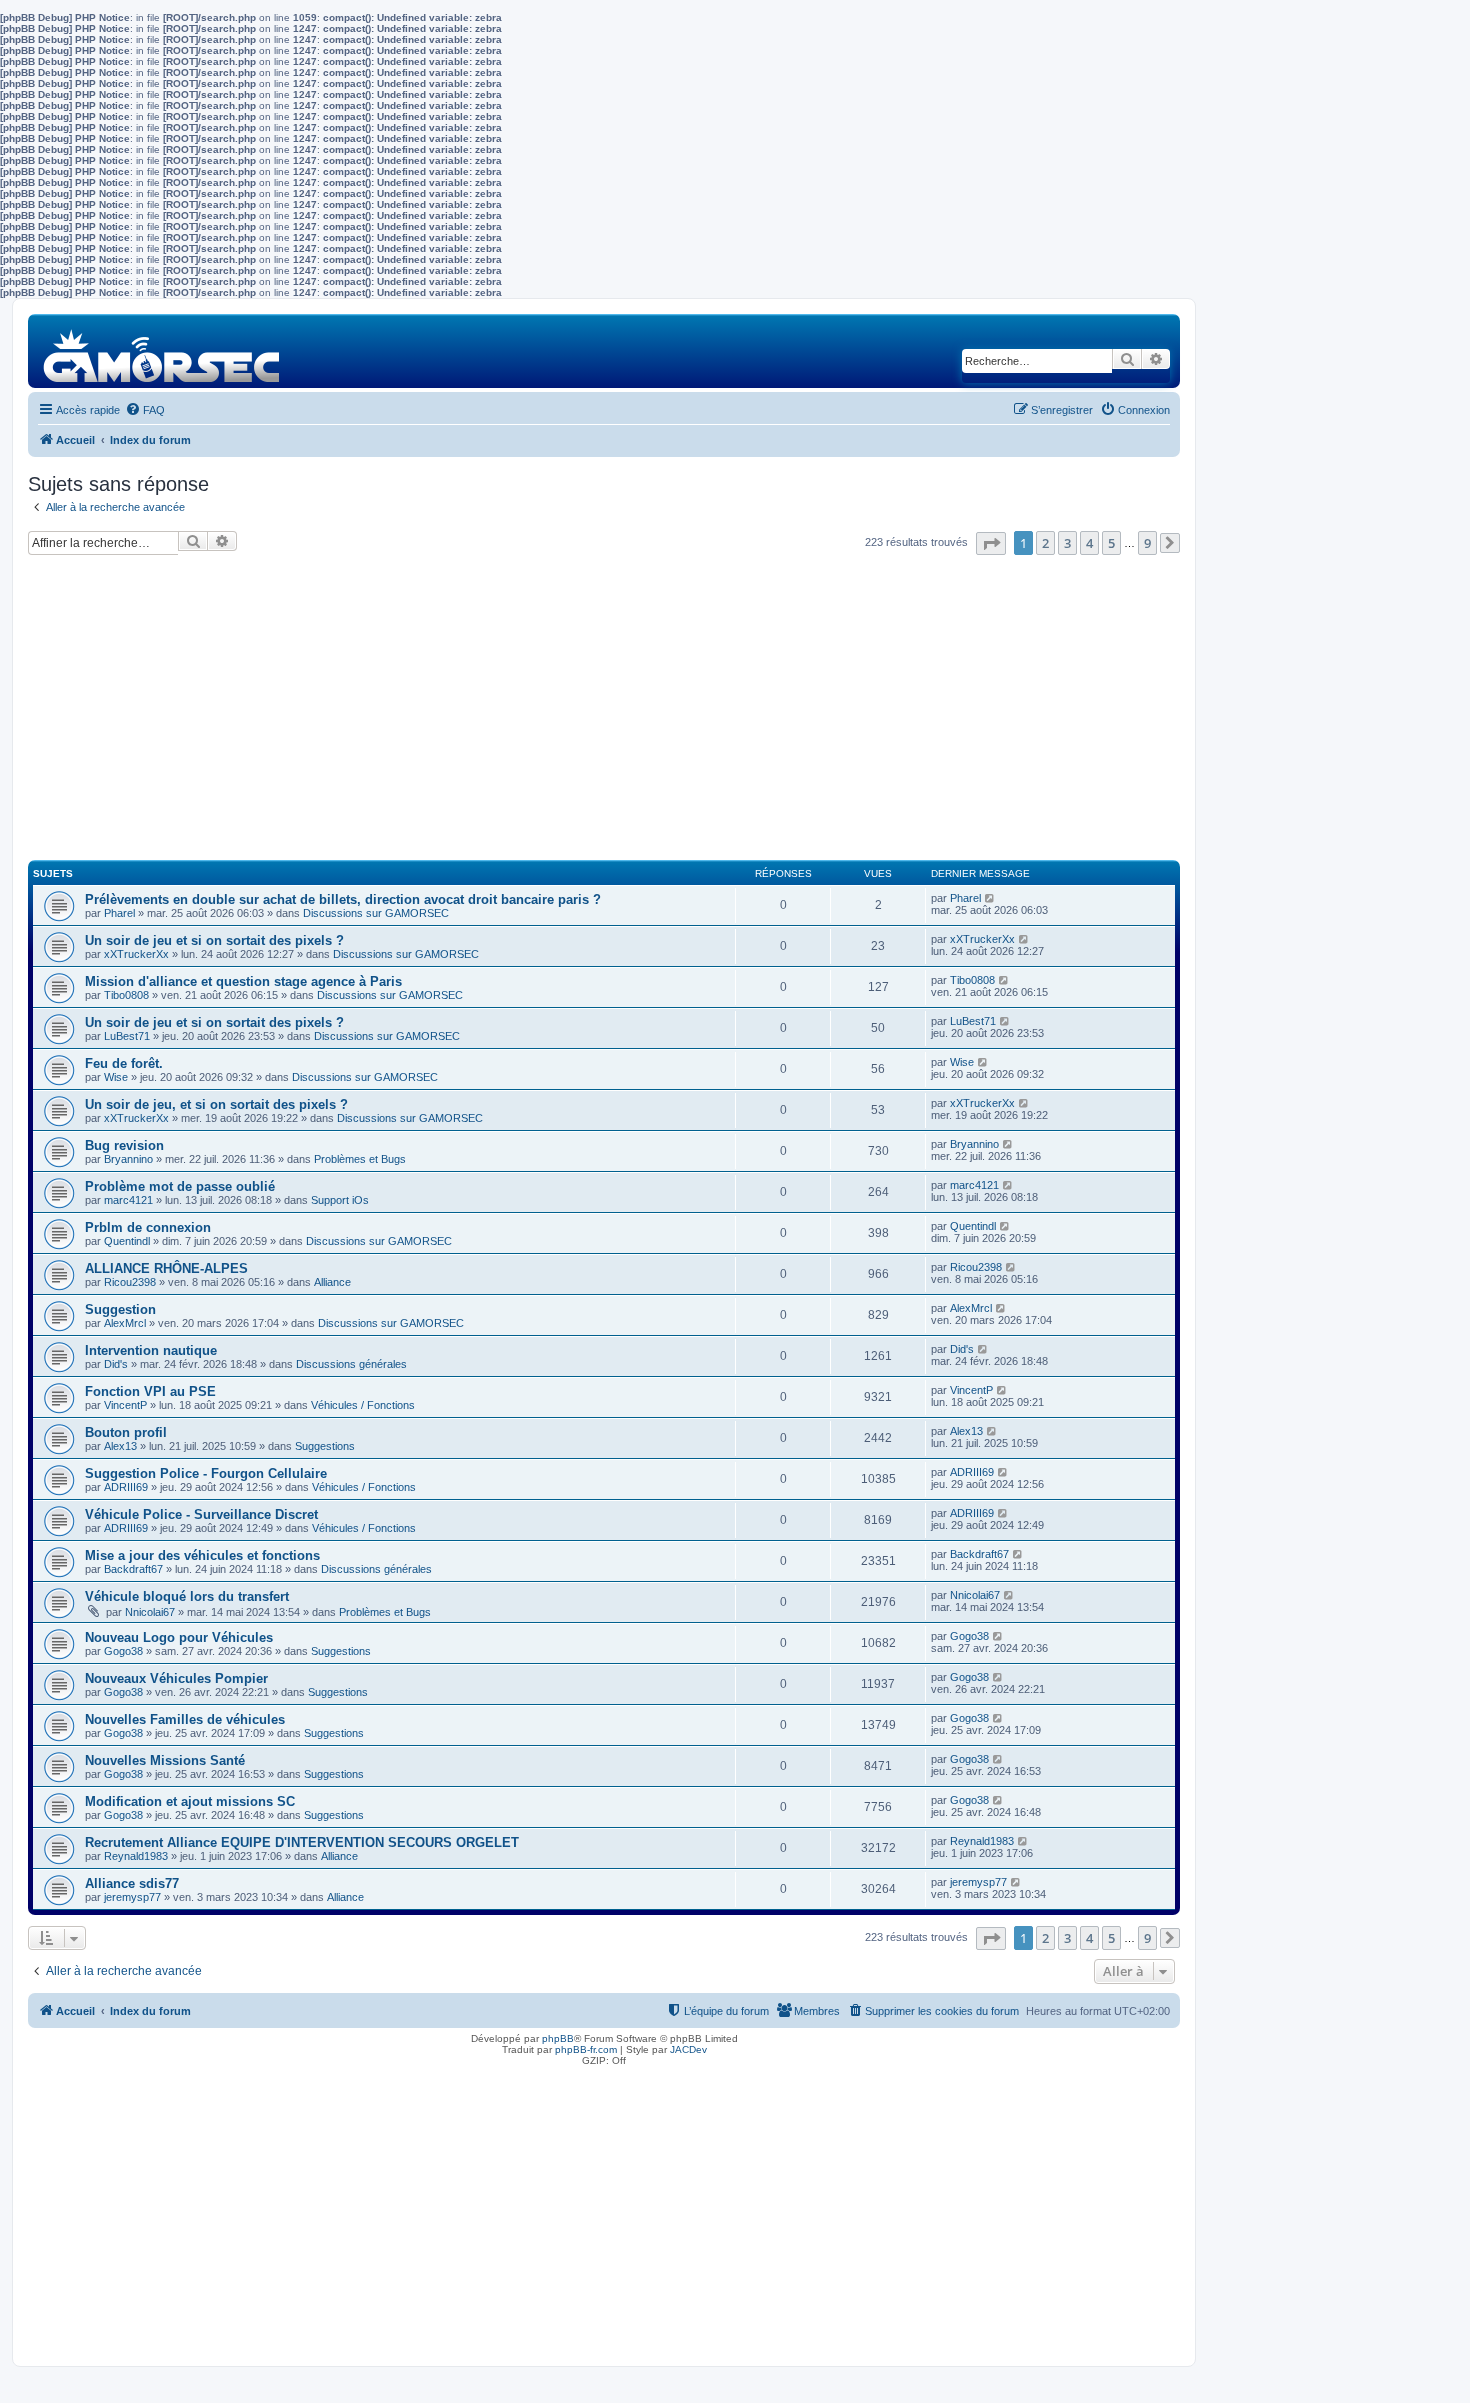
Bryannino (128, 1159)
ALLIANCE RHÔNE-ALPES (166, 1268)
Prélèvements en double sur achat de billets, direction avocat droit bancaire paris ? (343, 899)
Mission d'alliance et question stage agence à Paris (243, 981)
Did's (116, 1364)
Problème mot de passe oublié (180, 1186)
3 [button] (1067, 543)
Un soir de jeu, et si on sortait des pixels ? (216, 1104)
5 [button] (1111, 543)
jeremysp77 (132, 1897)
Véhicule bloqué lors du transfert (187, 1596)
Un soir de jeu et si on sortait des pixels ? (214, 940)
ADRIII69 (126, 1487)
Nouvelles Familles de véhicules (185, 1719)
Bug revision (124, 1145)
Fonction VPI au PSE (150, 1391)
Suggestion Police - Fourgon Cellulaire (206, 1473)
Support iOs (340, 1200)
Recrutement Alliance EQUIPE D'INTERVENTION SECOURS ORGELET (302, 1842)
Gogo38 (123, 1651)
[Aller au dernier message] (990, 898)
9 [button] (1147, 543)
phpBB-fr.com (586, 2049)
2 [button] (1045, 543)
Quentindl (127, 1241)
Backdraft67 (133, 1569)
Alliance (332, 1282)
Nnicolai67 (150, 1612)
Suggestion (120, 1309)
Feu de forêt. (124, 1063)
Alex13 (120, 1446)
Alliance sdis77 (132, 1883)
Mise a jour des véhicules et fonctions (202, 1555)
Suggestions (325, 1446)
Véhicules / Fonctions (363, 1405)
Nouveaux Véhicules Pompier (176, 1678)
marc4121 (128, 1200)
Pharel (119, 913)
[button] (991, 543)
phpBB (558, 2038)
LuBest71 (127, 1036)
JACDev (688, 2049)
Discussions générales (351, 1364)
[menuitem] (145, 410)
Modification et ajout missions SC (190, 1801)
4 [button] (1089, 543)
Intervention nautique (151, 1350)
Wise (116, 1077)
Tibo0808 (126, 995)
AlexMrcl (125, 1323)
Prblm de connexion (148, 1227)
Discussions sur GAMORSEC (376, 913)
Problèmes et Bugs (360, 1159)
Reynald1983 (136, 1856)
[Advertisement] (604, 716)
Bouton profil (126, 1432)
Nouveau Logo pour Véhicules (179, 1637)
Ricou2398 (130, 1282)
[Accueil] (162, 350)
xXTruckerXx (136, 954)
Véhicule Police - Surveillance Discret (201, 1514)
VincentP (125, 1405)
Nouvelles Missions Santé (165, 1760)
